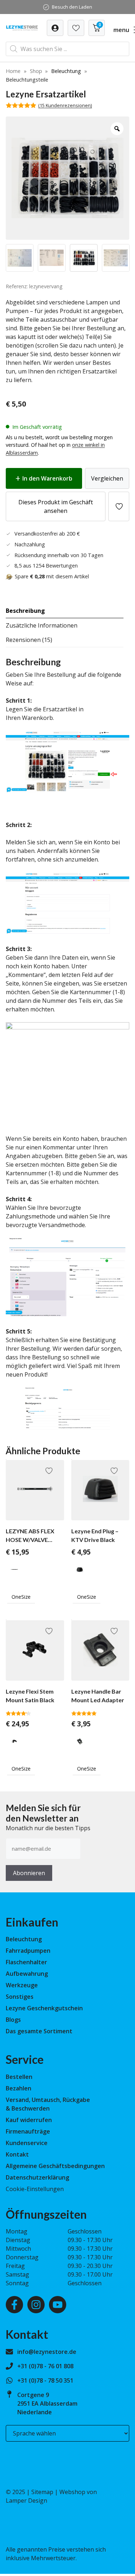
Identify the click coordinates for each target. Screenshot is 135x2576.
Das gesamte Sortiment (39, 2031)
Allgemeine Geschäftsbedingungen (55, 2166)
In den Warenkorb (47, 478)
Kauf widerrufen (29, 2120)
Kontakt (17, 2154)
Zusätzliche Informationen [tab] (42, 625)
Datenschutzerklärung (37, 2177)
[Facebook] (14, 2305)
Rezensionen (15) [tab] (29, 640)
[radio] (14, 1569)
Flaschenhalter (26, 1962)
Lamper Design (26, 2501)
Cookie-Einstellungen (35, 2189)
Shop (36, 71)
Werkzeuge (22, 1985)
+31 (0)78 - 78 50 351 (45, 2380)
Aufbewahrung (27, 1974)
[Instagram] (36, 2305)
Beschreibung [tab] (25, 611)
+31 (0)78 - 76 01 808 (45, 2366)
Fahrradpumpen (28, 1951)
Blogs (13, 2020)
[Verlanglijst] (55, 28)
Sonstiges (20, 1997)
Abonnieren (29, 1873)
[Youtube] (58, 2305)
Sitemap (42, 2492)
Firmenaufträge (28, 2131)
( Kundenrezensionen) (65, 105)
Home (13, 71)
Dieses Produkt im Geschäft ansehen (56, 506)
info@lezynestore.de (47, 2352)
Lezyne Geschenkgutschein (44, 2008)
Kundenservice (27, 2143)
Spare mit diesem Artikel (52, 576)
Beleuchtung (66, 71)
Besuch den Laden (72, 7)
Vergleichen (107, 478)
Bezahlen (19, 2088)
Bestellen (19, 2077)
